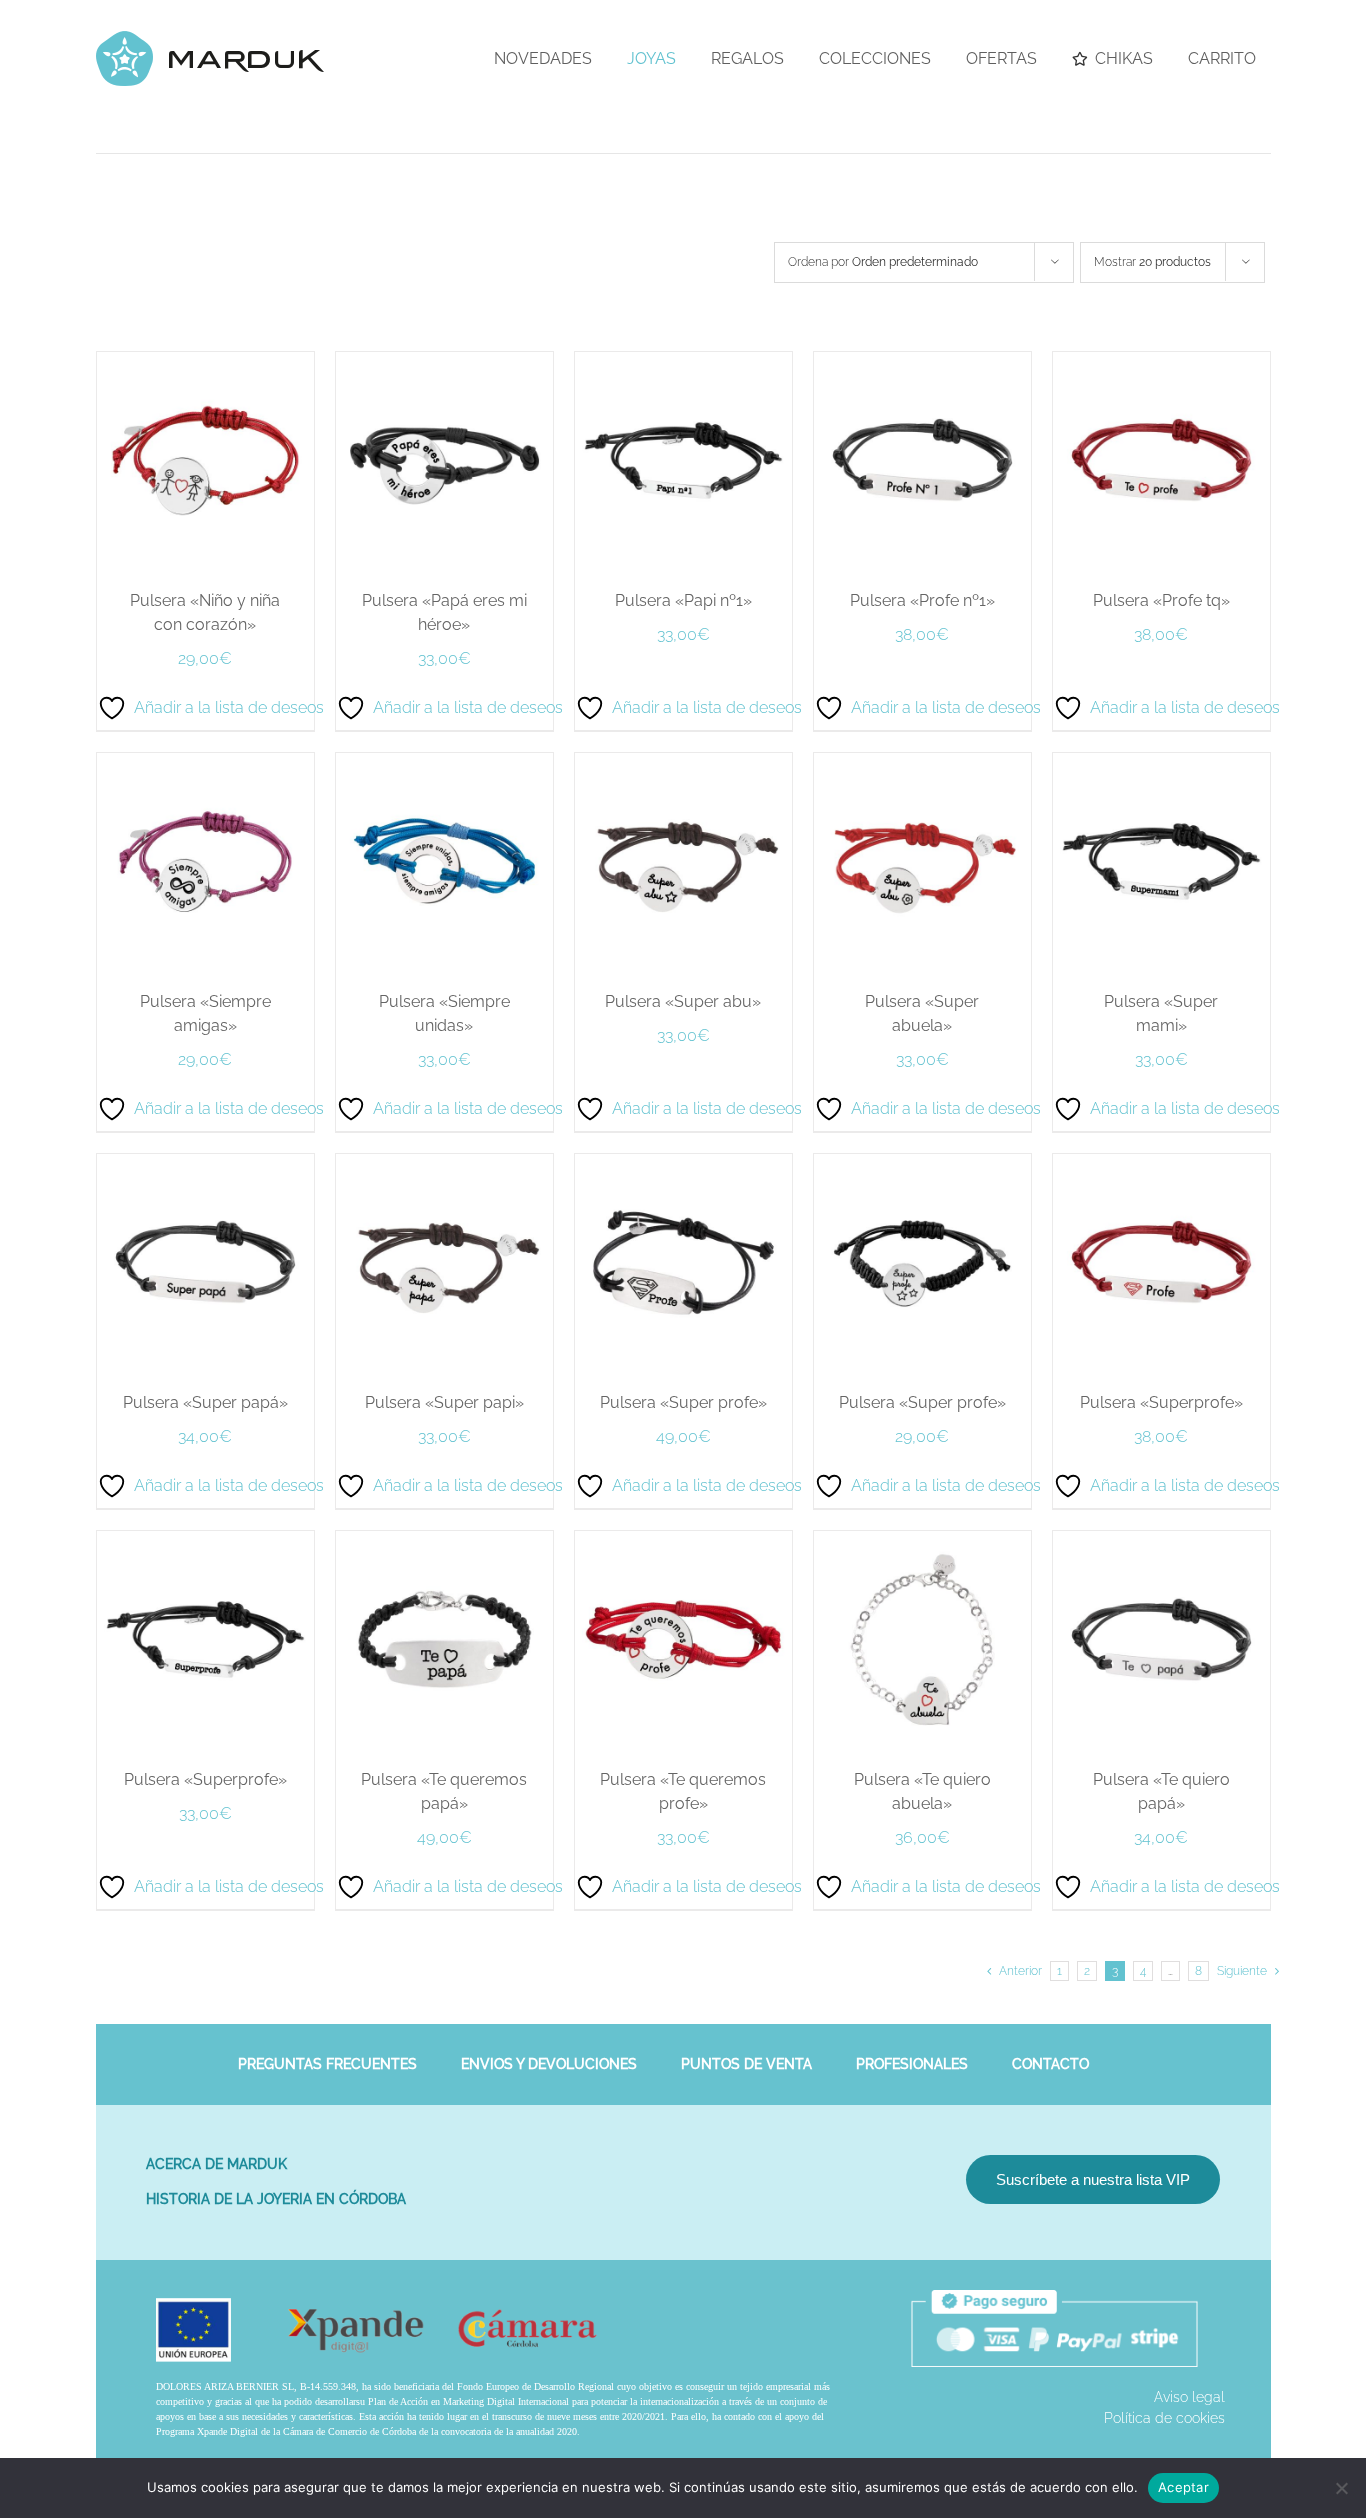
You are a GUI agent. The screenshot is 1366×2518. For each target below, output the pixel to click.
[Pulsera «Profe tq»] (347, 1682)
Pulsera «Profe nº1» (981, 1543)
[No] (1341, 2488)
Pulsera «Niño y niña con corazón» (384, 883)
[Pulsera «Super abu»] (944, 2342)
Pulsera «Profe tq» (384, 2203)
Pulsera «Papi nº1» (384, 1543)
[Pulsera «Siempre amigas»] (944, 1682)
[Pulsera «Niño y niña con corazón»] (347, 362)
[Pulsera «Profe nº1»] (944, 1022)
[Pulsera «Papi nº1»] (347, 1022)
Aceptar (1183, 2487)
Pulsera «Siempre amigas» (982, 2203)
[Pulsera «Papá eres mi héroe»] (944, 362)
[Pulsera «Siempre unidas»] (347, 2342)
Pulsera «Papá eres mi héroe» (981, 883)
